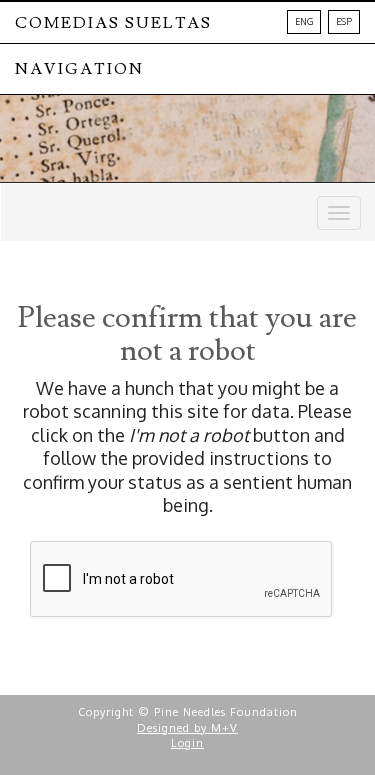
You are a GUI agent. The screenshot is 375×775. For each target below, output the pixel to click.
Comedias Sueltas (113, 23)
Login (187, 743)
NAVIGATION (79, 69)
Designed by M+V (187, 728)
